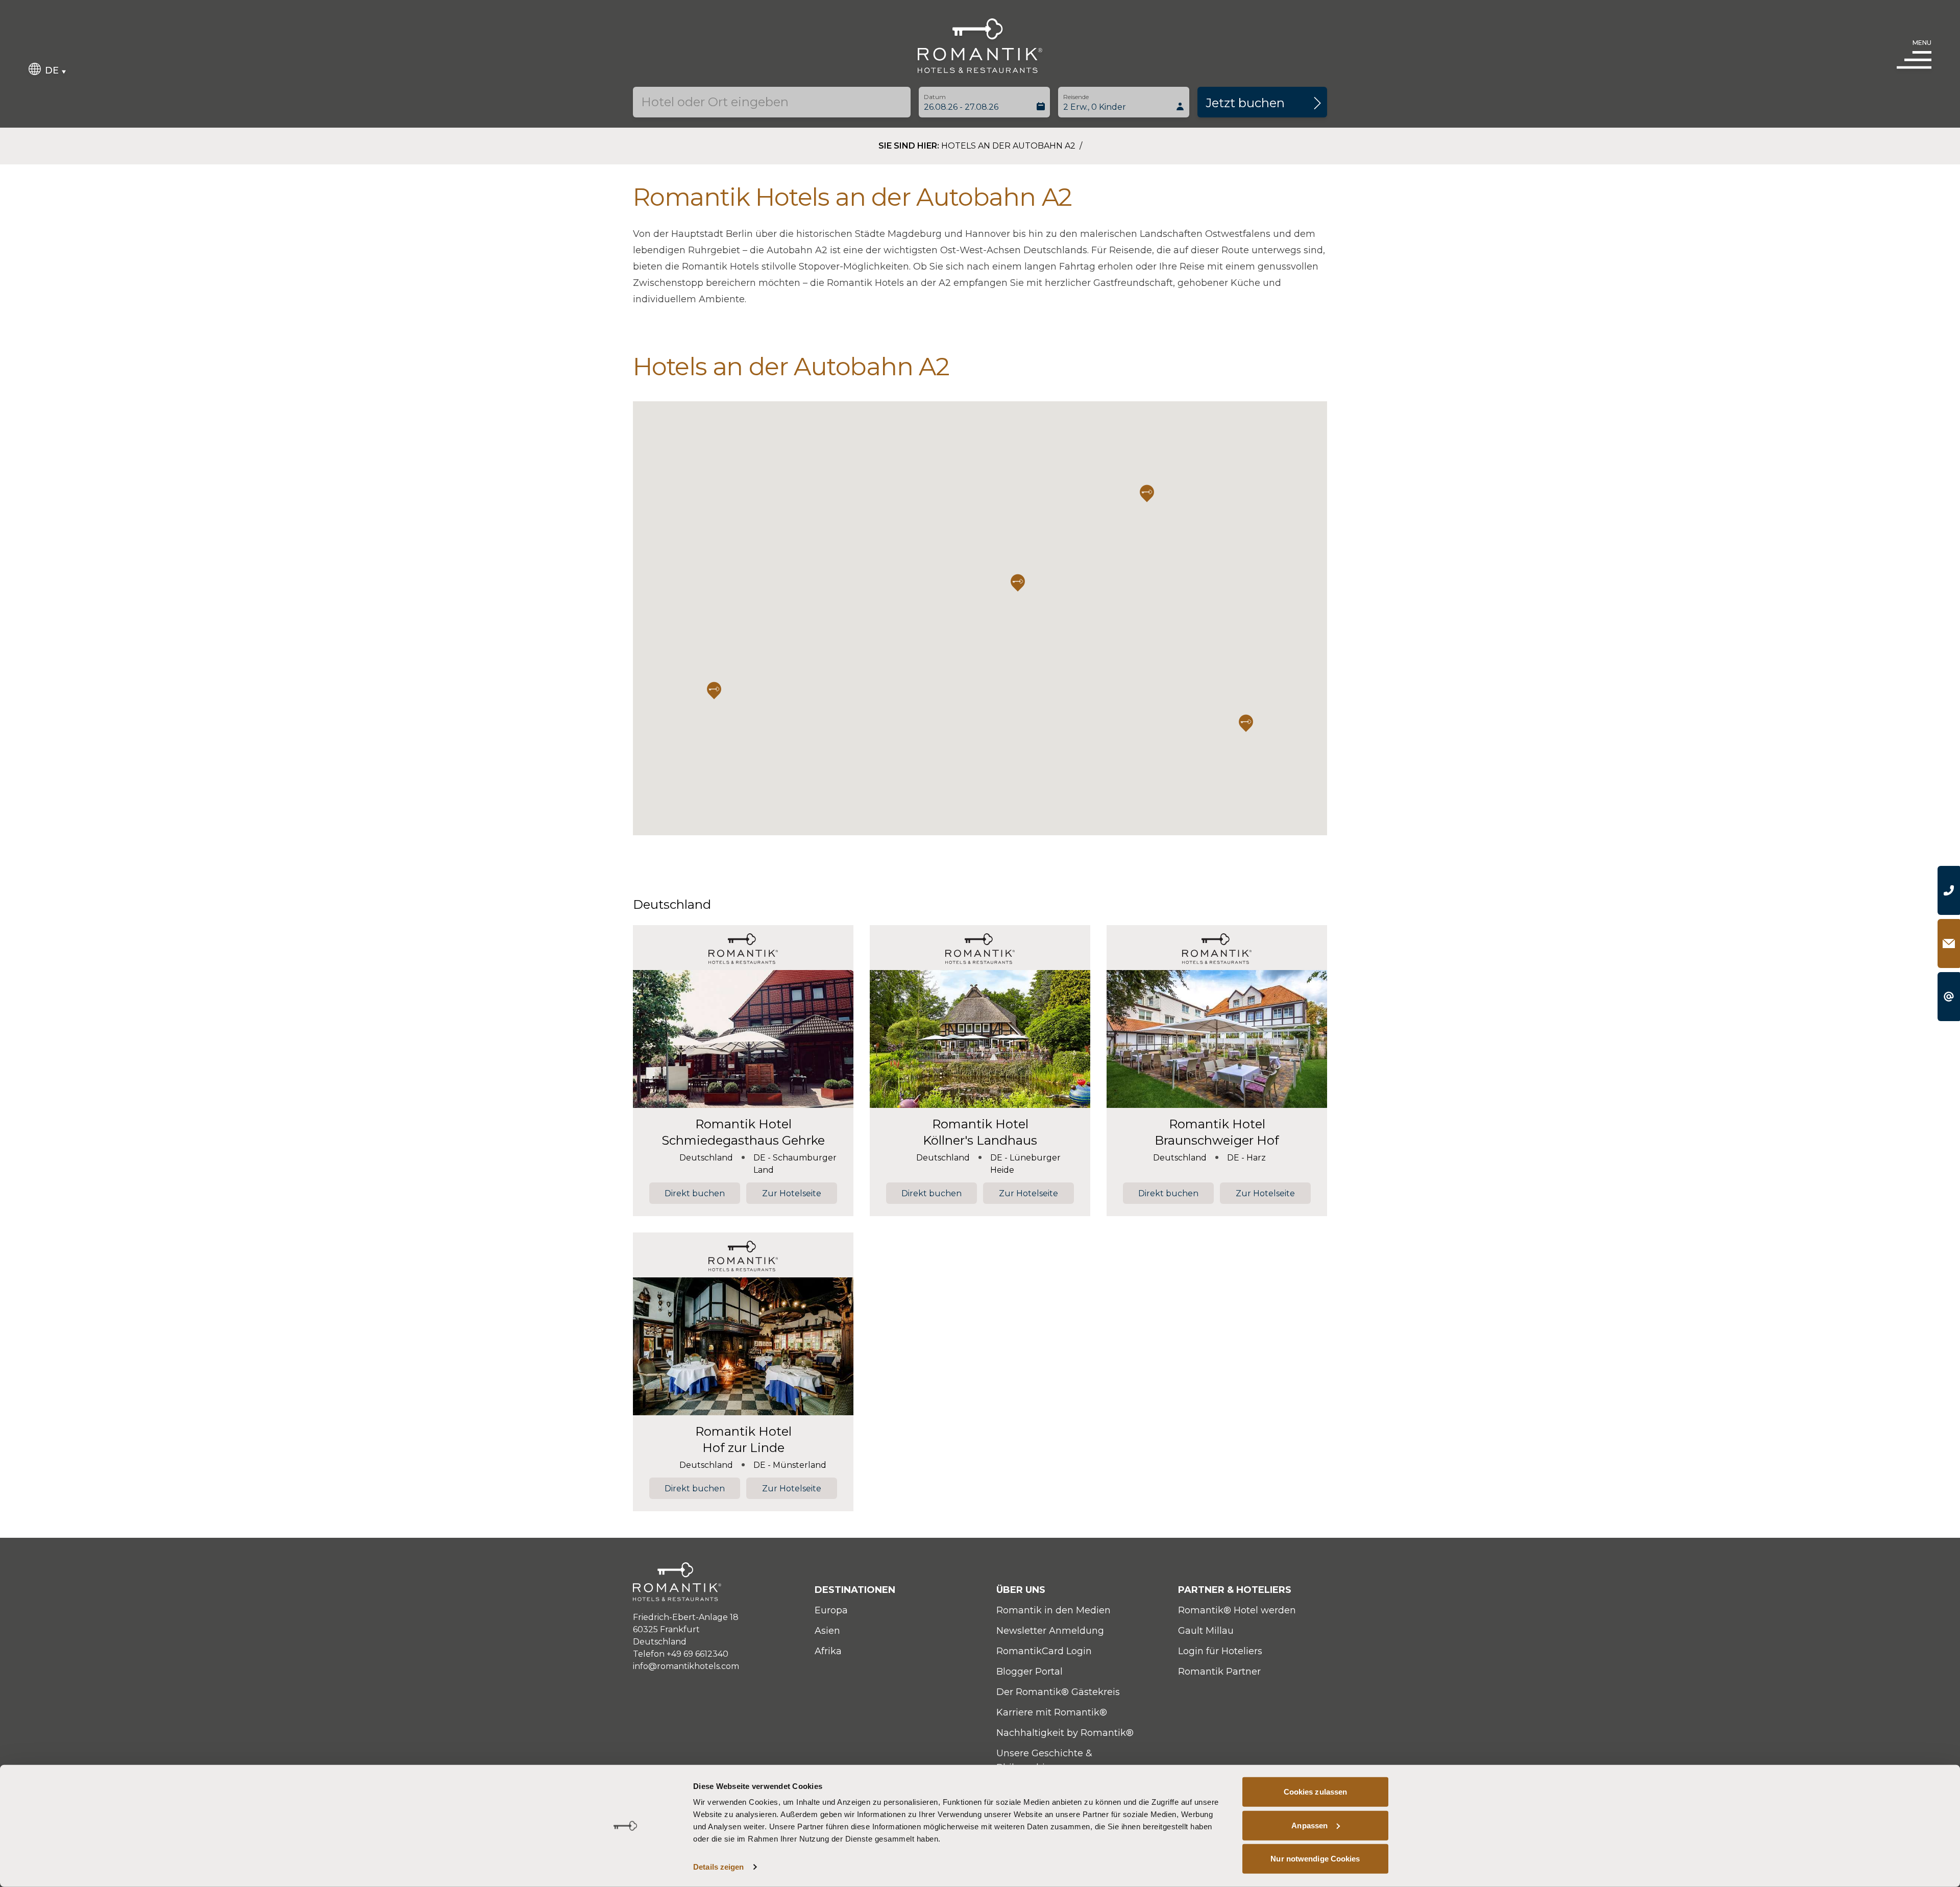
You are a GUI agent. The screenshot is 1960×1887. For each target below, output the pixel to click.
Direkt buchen (695, 1193)
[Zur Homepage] (980, 46)
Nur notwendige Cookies (1315, 1859)
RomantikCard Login (1044, 1651)
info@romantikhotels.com (686, 1666)
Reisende (1076, 97)
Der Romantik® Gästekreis (1058, 1692)
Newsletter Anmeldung (1050, 1631)
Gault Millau (1206, 1631)
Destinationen (855, 1590)
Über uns (1021, 1590)
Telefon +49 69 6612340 (681, 1654)
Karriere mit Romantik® (1052, 1712)
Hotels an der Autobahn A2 (1009, 146)
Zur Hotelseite (792, 1193)
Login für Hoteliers (1220, 1651)
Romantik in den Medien (1053, 1610)
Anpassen (1309, 1825)
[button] (1018, 583)
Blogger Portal (1030, 1672)
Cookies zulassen (1316, 1792)
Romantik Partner (1219, 1672)
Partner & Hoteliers (1235, 1590)
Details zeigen (718, 1867)
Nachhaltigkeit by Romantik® (1065, 1733)
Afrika (828, 1651)
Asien (827, 1631)
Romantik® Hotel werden (1237, 1610)
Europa (831, 1610)
